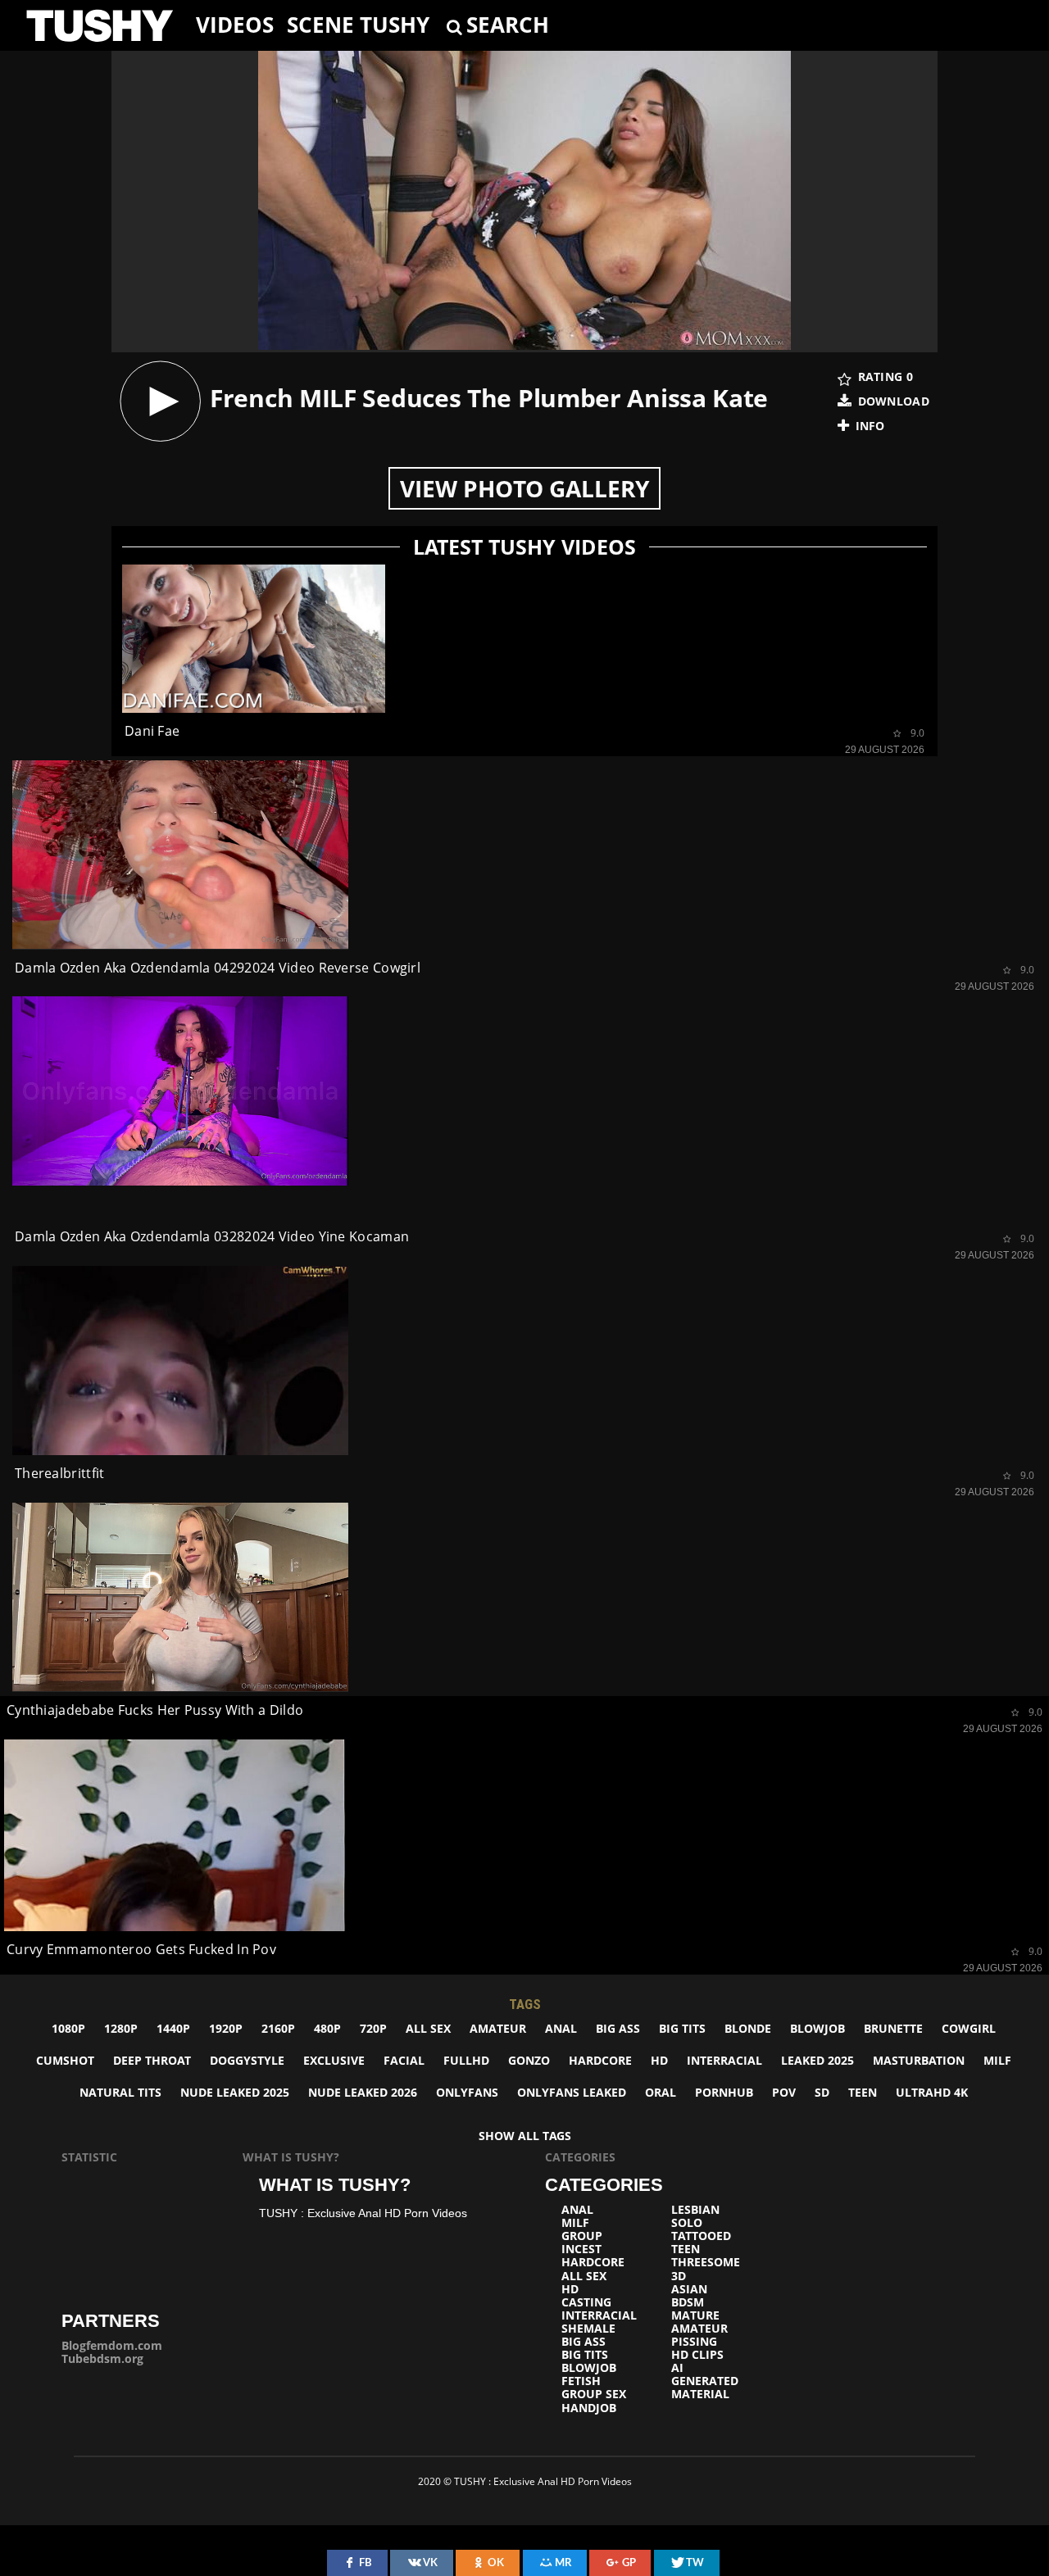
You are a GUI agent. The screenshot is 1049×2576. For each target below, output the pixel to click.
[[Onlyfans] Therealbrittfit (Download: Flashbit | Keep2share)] (180, 1361)
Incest (581, 2249)
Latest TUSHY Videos (524, 547)
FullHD (466, 2060)
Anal (561, 2028)
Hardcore (600, 2060)
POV (784, 2092)
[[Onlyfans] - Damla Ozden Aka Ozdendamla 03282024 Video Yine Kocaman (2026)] (180, 1091)
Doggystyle (247, 2060)
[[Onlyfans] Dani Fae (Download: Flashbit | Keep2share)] (254, 639)
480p (327, 2028)
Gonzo (529, 2060)
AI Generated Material (705, 2381)
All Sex (428, 2028)
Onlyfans (467, 2092)
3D (679, 2276)
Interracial (724, 2060)
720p (373, 2028)
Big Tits (682, 2028)
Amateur (498, 2028)
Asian (689, 2289)
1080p (68, 2028)
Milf (997, 2060)
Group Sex (594, 2394)
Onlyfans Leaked (572, 2092)
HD (659, 2060)
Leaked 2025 (817, 2060)
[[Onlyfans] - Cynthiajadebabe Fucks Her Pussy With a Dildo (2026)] (180, 1597)
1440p (173, 2028)
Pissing (694, 2342)
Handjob (589, 2408)
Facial (404, 2060)
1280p (121, 2028)
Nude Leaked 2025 (235, 2092)
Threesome (706, 2262)
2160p (278, 2028)
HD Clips (697, 2355)
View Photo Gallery (524, 488)
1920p (226, 2028)
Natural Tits (120, 2092)
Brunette (893, 2028)
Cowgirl (969, 2028)
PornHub (724, 2092)
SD (822, 2092)
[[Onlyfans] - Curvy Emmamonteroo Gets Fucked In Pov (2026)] (175, 1836)
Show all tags (525, 2136)
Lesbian (695, 2210)
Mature (695, 2315)
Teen (863, 2092)
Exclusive (334, 2060)
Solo (687, 2223)
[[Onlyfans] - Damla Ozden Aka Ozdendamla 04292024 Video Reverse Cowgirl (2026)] (180, 855)
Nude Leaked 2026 (363, 2092)
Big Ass (618, 2028)
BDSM (688, 2302)
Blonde (748, 2028)
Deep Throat (152, 2060)
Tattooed (701, 2236)
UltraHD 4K (932, 2092)
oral (661, 2092)
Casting (586, 2302)
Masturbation (919, 2060)
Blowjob (817, 2028)
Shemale (588, 2329)
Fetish (581, 2381)
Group (582, 2236)
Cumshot (65, 2060)
